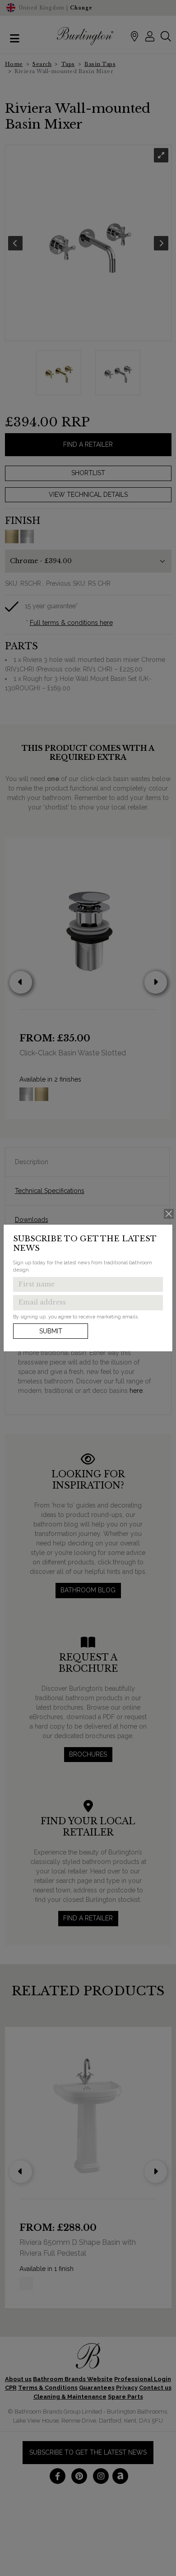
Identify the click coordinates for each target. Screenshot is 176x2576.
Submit (51, 1331)
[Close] (169, 1214)
